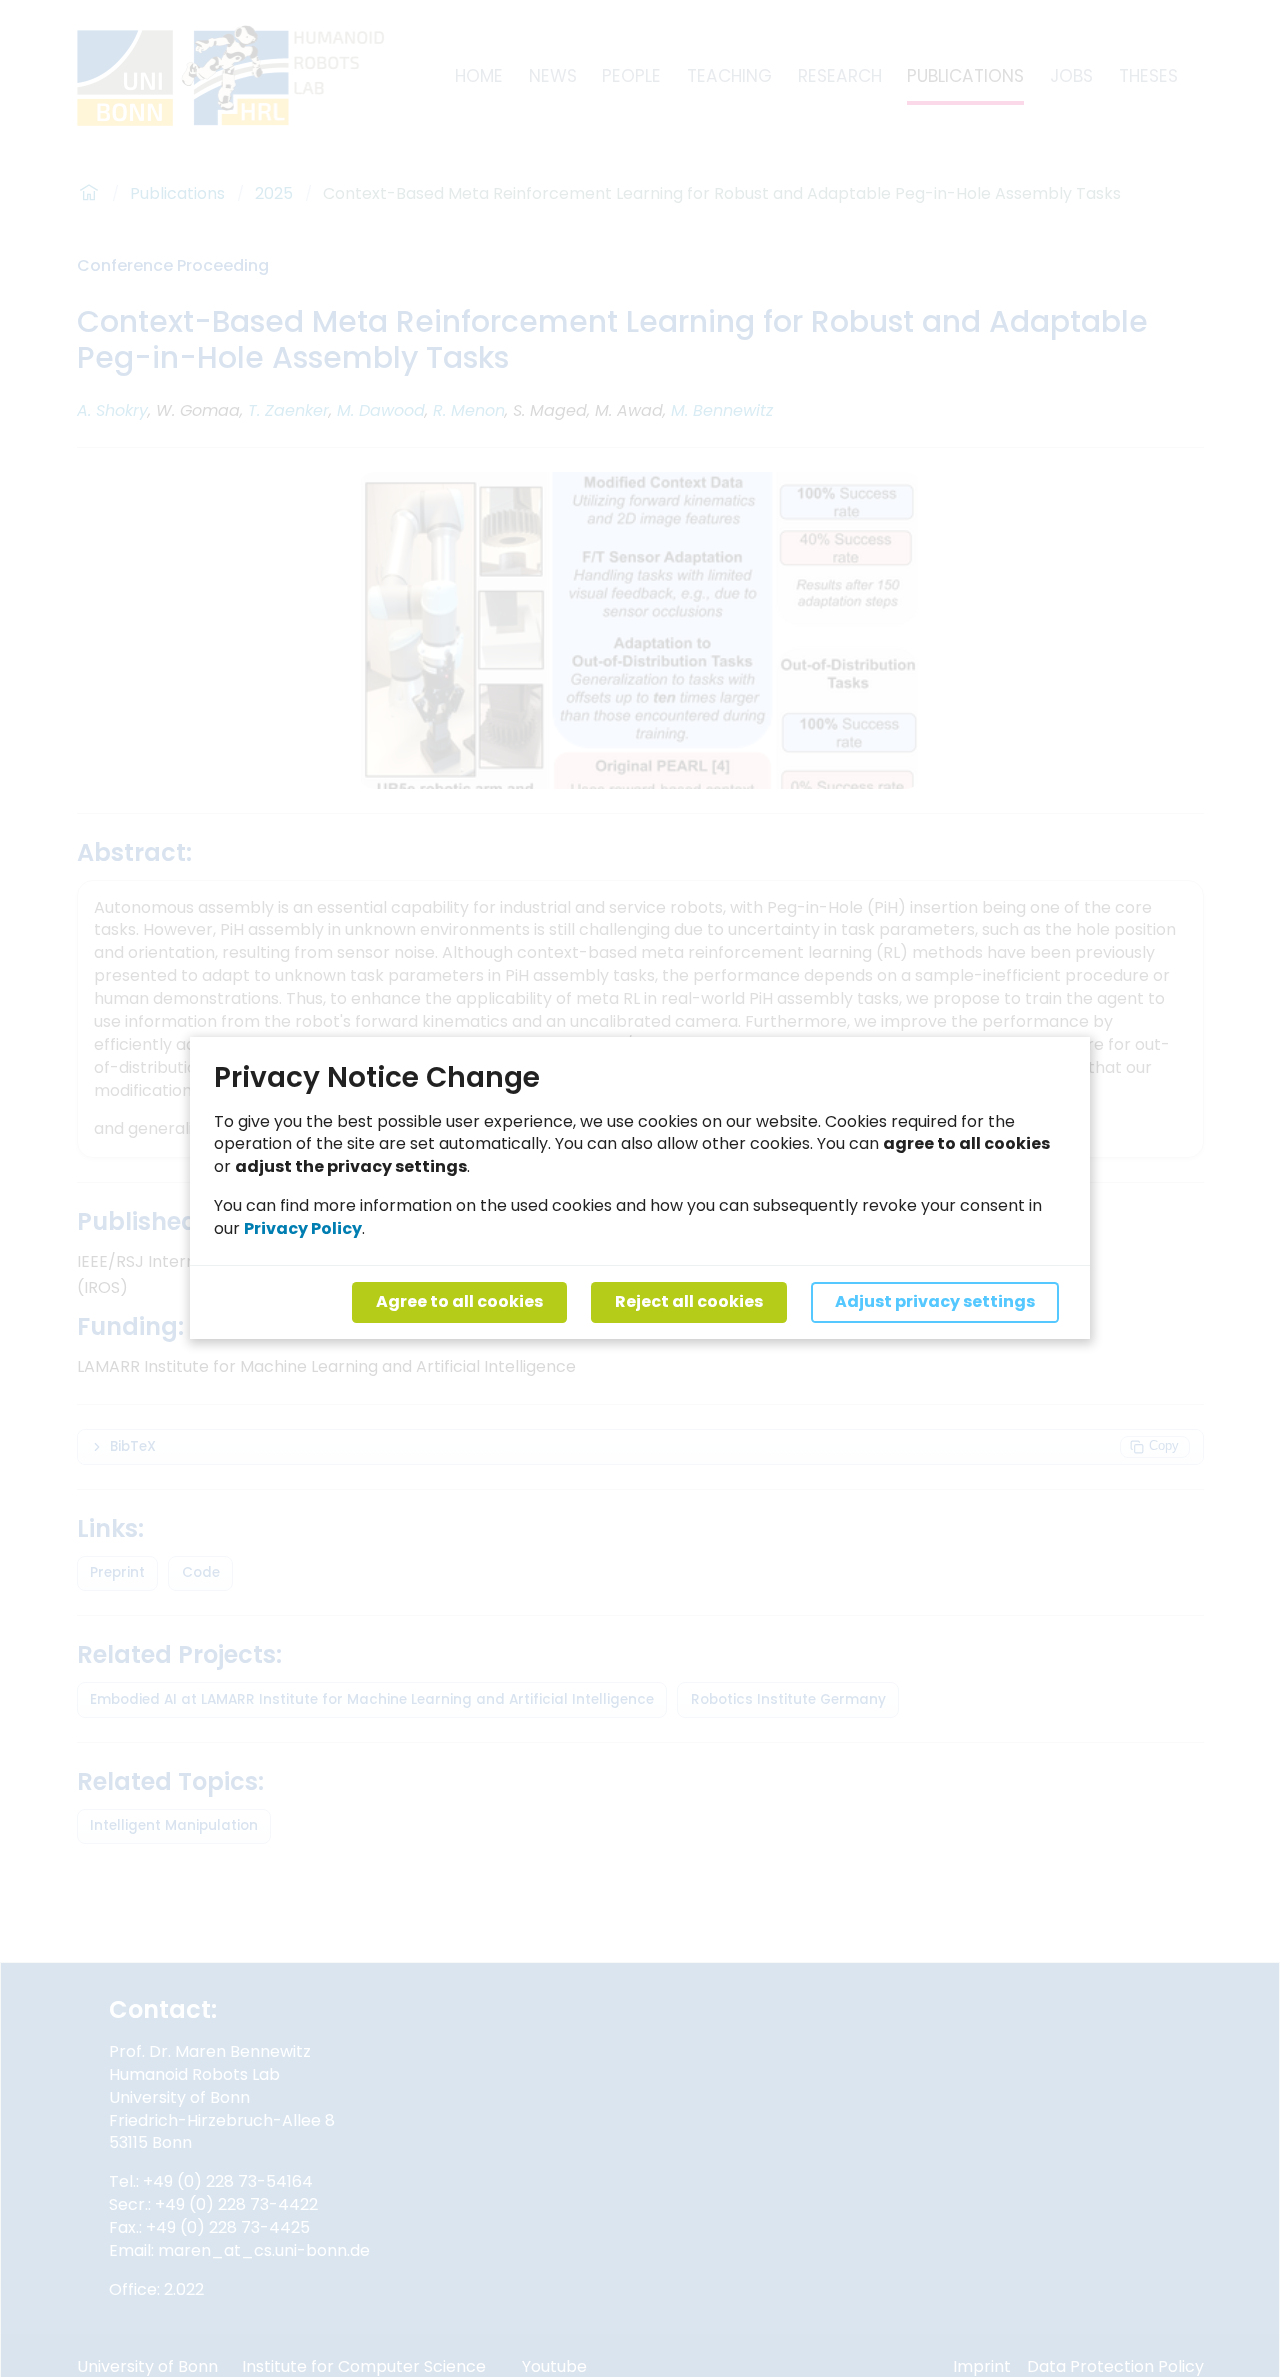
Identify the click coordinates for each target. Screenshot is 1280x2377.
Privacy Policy (303, 1229)
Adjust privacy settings (935, 1302)
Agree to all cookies (459, 1302)
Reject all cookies (689, 1302)
